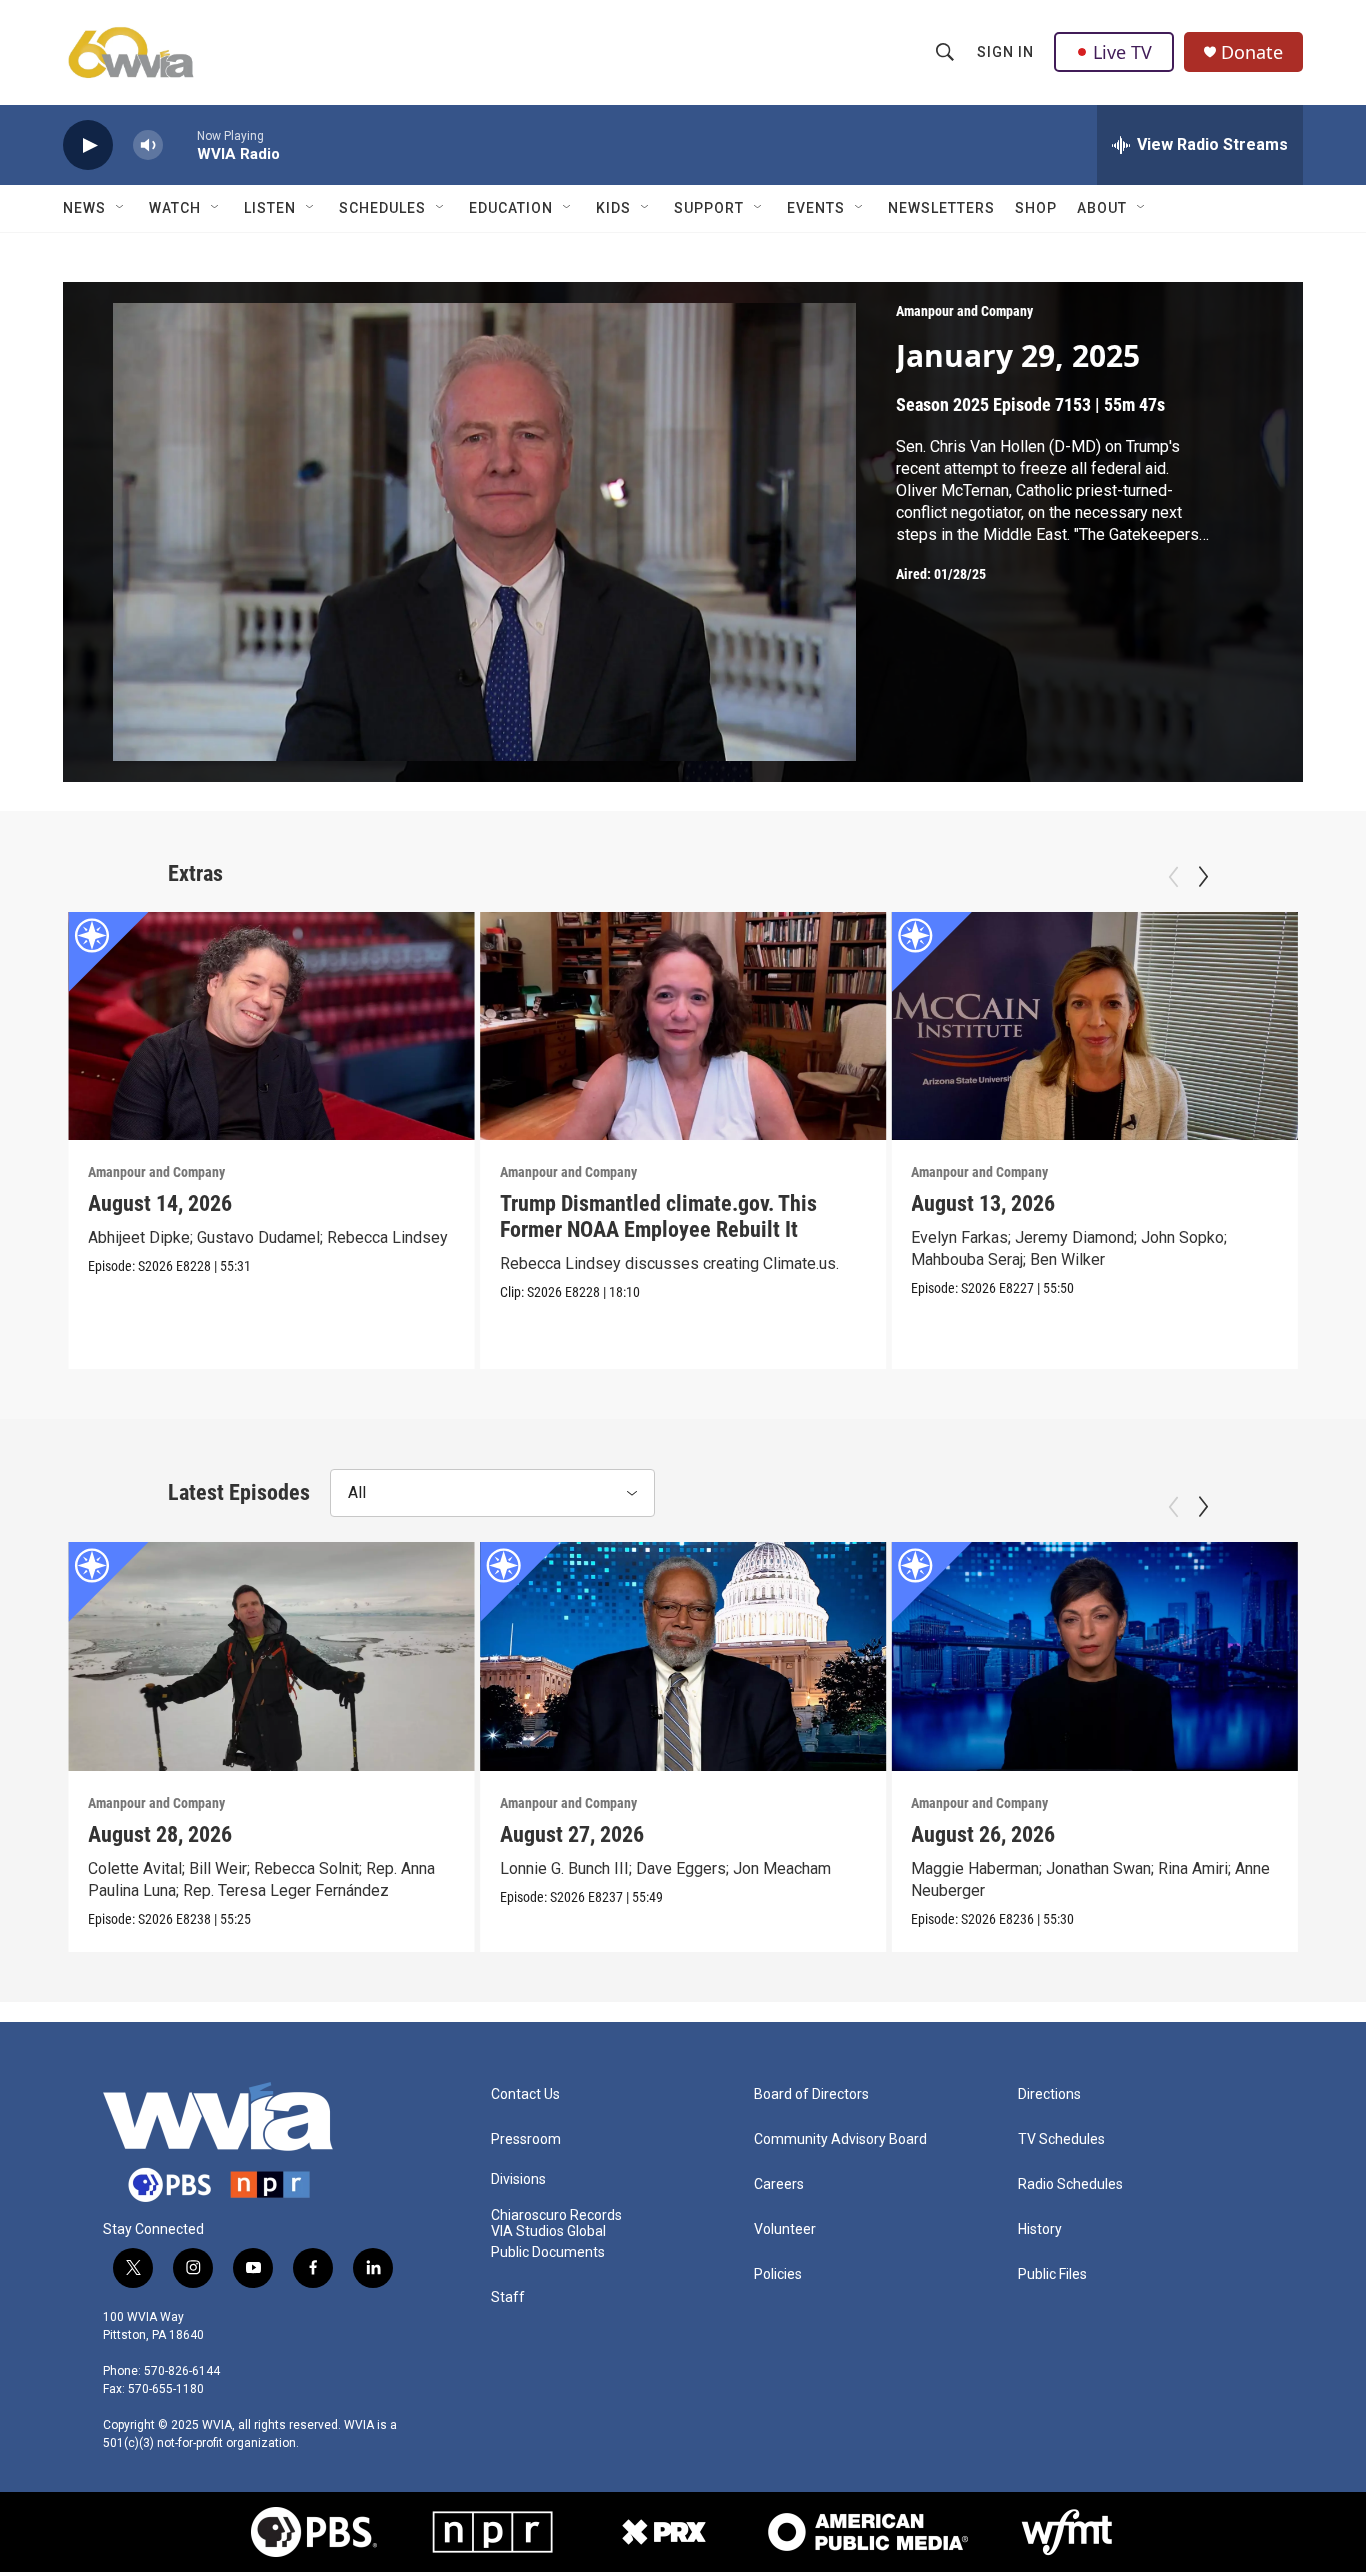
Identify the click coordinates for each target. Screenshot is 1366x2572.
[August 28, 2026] (271, 1656)
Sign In (1005, 52)
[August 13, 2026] (1094, 1026)
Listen (270, 208)
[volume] (148, 145)
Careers (779, 2184)
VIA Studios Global (548, 2231)
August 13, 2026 (983, 1203)
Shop (1036, 208)
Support (709, 208)
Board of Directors (811, 2094)
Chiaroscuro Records (556, 2215)
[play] (88, 145)
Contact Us (525, 2094)
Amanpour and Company (964, 311)
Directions (1049, 2094)
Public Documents (548, 2252)
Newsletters (941, 208)
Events (816, 208)
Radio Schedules (1070, 2184)
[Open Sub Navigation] (121, 208)
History (1040, 2229)
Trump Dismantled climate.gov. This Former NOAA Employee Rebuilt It (658, 1216)
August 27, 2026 (572, 1834)
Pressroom (526, 2139)
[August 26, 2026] (1094, 1656)
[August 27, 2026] (683, 1656)
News (84, 208)
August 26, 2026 (983, 1834)
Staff (508, 2297)
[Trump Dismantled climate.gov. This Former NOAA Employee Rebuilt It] (683, 1026)
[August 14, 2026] (271, 1026)
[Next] (1203, 877)
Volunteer (785, 2229)
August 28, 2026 (160, 1834)
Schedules (382, 208)
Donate (1252, 52)
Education (511, 208)
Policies (778, 2274)
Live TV (1122, 52)
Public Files (1052, 2274)
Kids (613, 208)
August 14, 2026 (160, 1203)
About (1102, 208)
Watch (175, 208)
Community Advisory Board (840, 2139)
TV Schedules (1061, 2139)
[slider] (180, 144)
